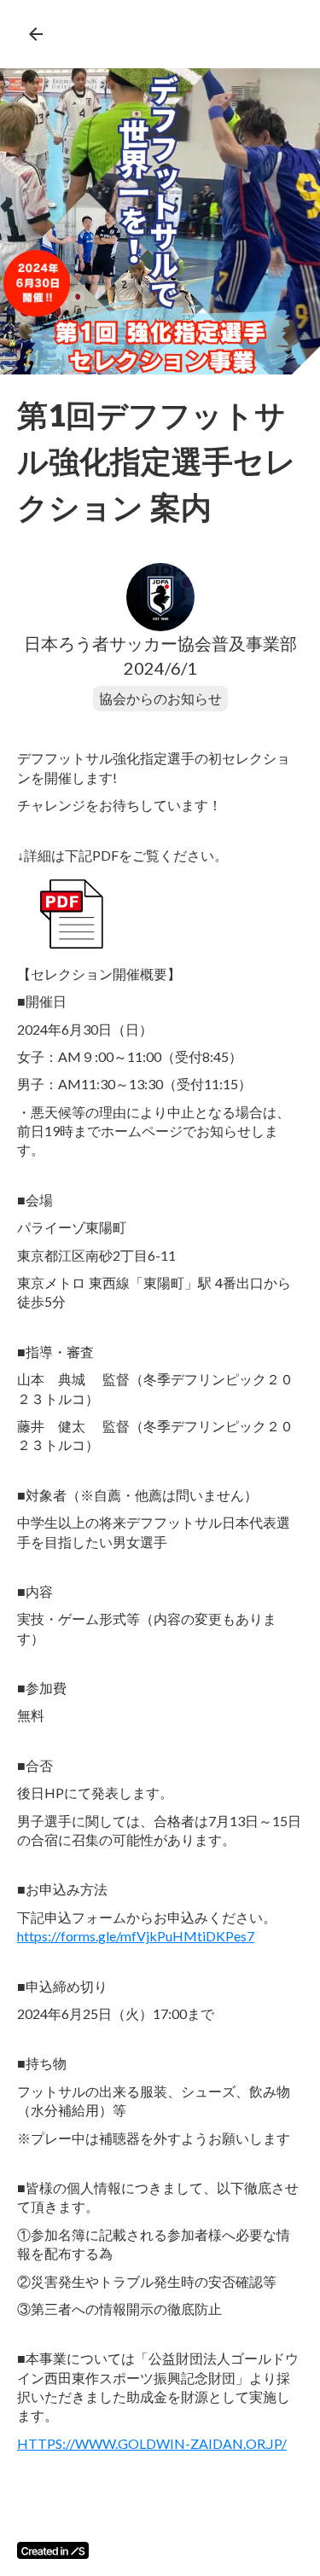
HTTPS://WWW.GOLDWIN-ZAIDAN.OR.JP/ (152, 2443)
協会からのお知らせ (160, 698)
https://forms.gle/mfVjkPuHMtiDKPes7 (136, 1936)
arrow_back (36, 34)
